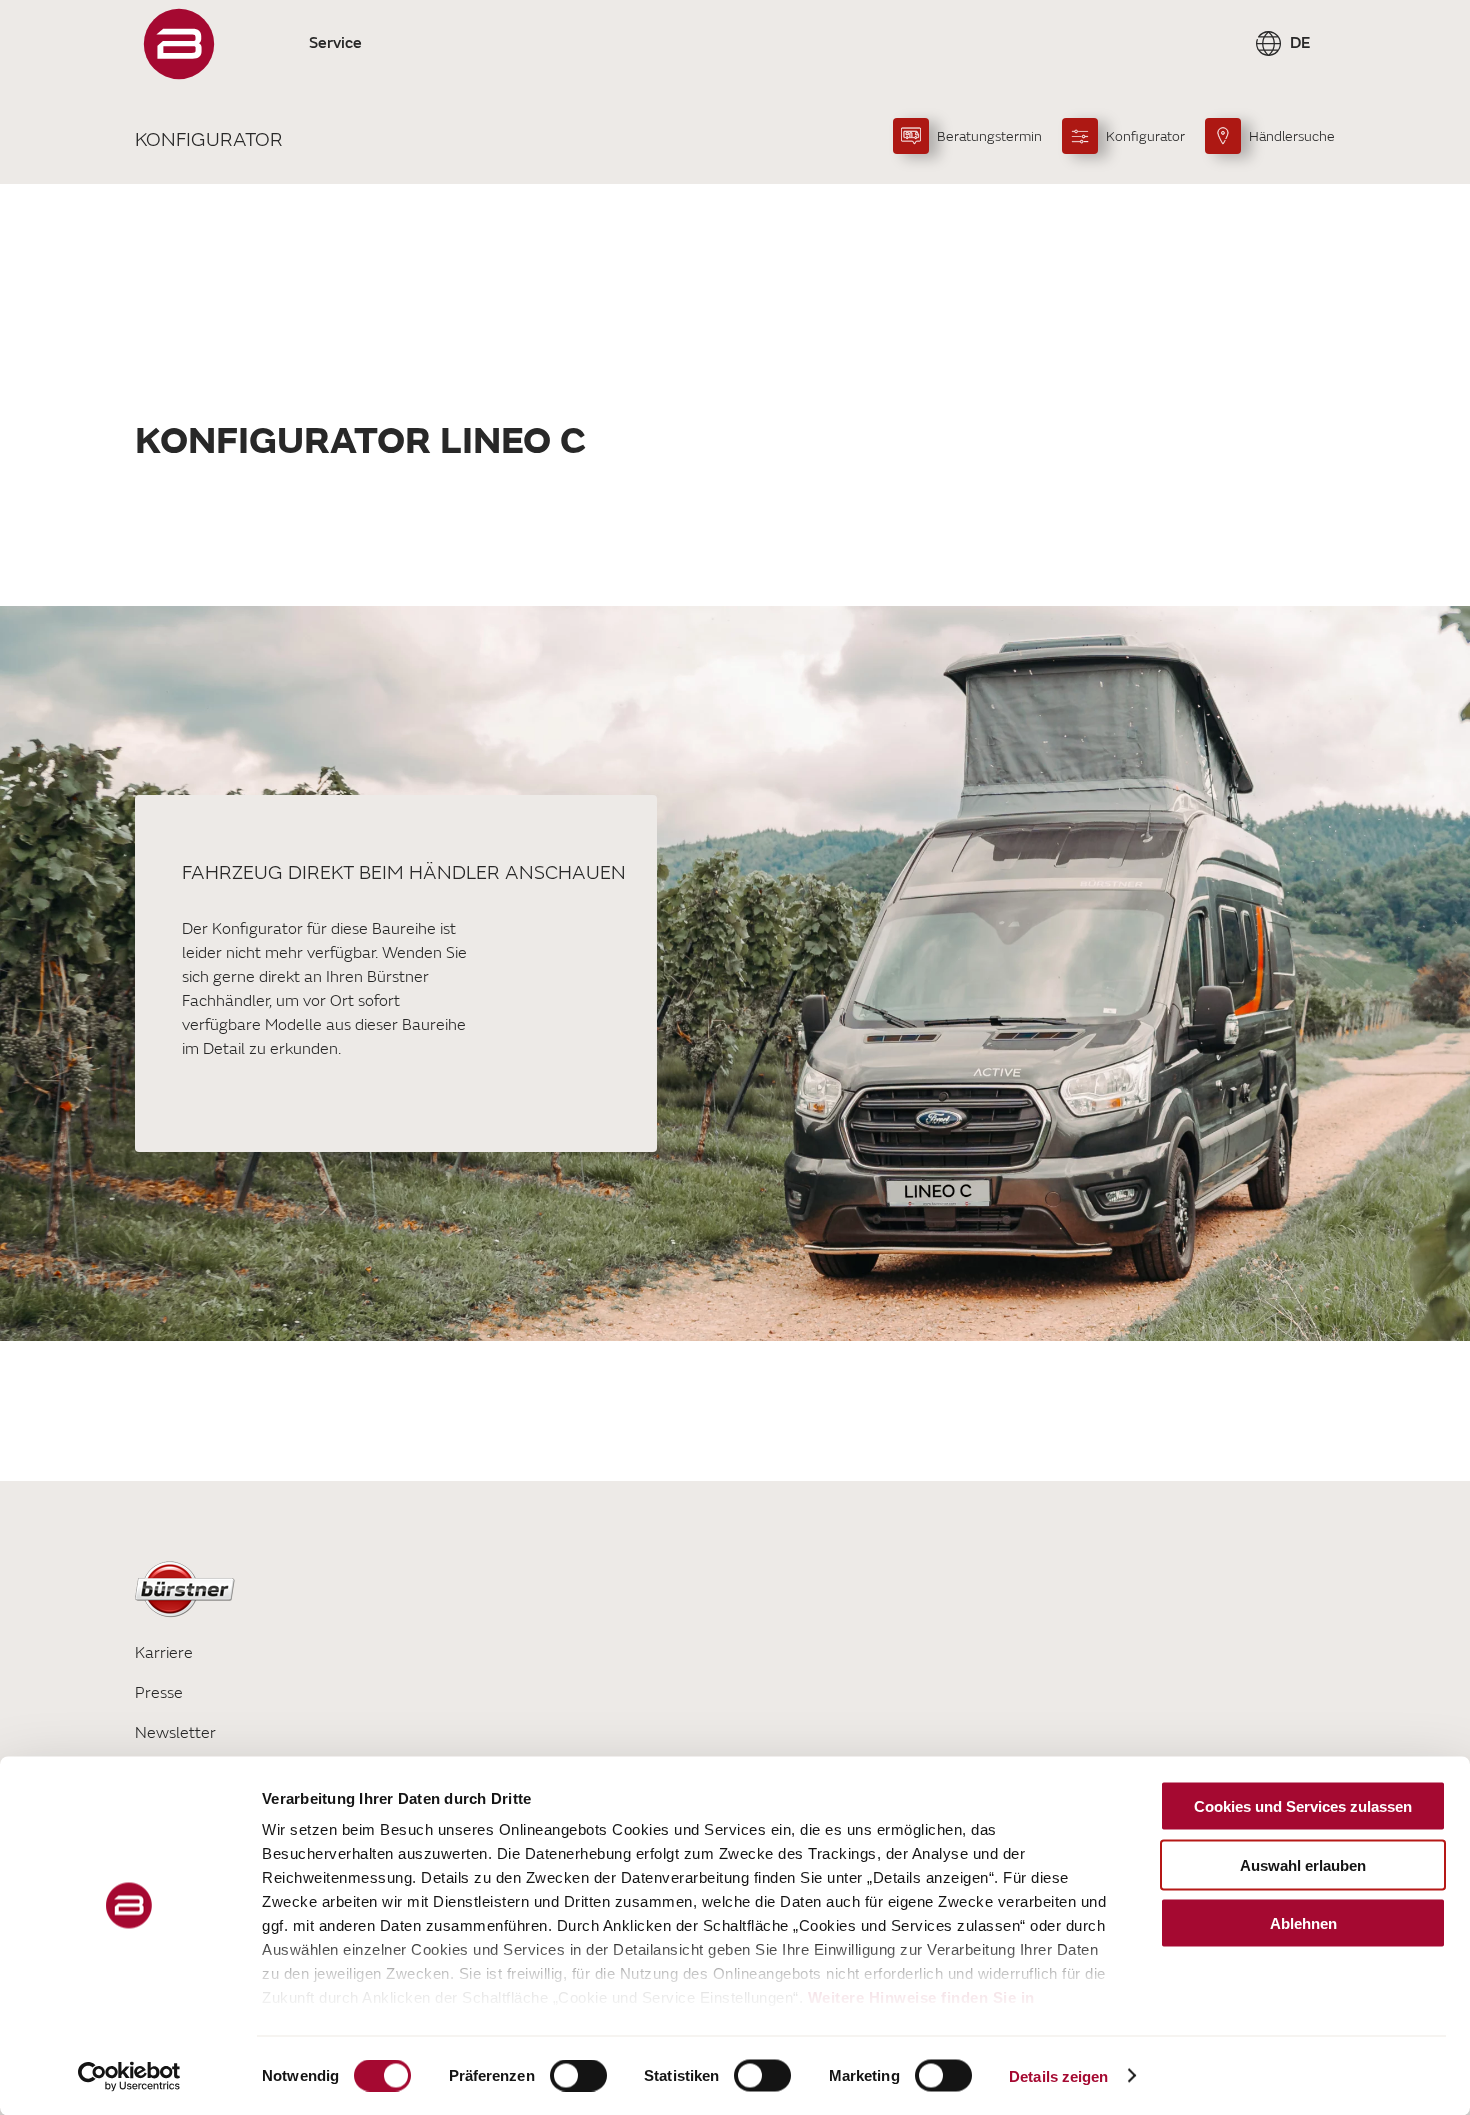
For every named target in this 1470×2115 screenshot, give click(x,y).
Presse (159, 1693)
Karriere (164, 1653)
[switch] (578, 2075)
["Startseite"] (179, 44)
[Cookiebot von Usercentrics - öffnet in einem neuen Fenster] (129, 2076)
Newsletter (175, 1733)
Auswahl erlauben (1303, 1864)
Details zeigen (1058, 2075)
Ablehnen (1303, 1923)
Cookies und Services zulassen (1303, 1806)
